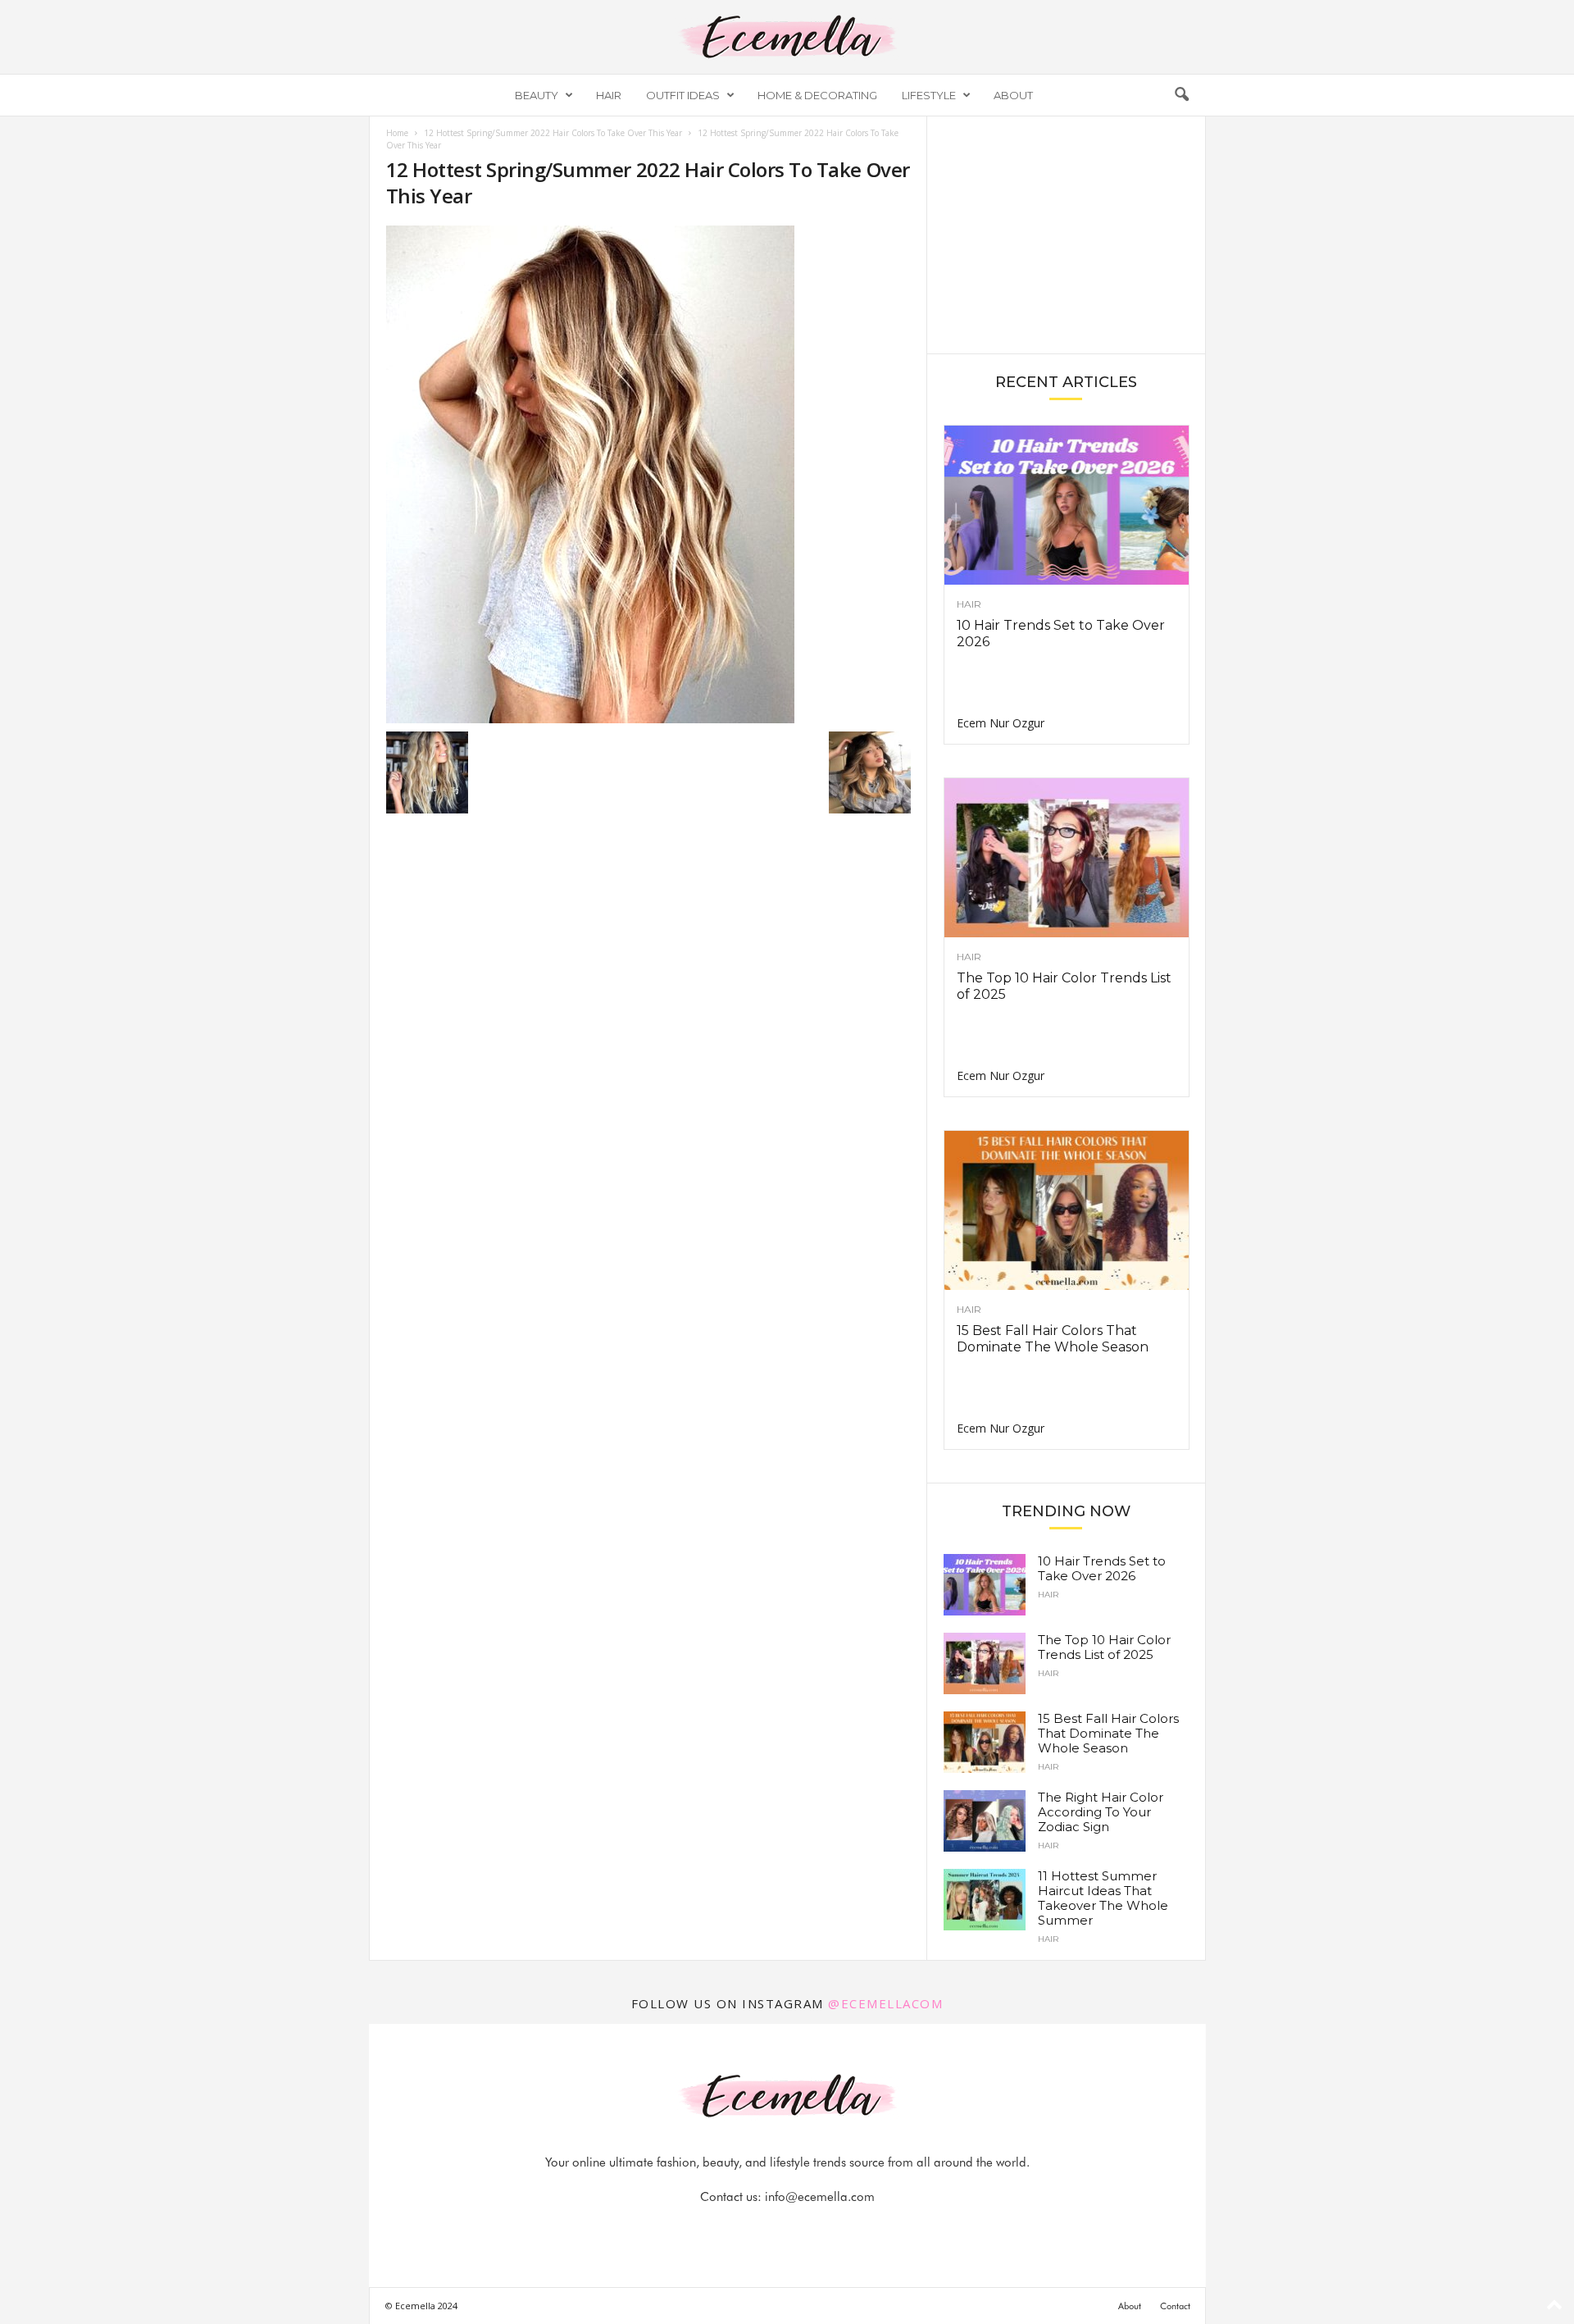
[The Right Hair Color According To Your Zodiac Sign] (985, 1821)
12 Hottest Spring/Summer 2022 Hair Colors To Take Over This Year (553, 133)
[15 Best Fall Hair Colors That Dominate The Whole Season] (1067, 1210)
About (1013, 95)
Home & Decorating (817, 95)
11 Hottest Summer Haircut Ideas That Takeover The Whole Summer (1103, 1898)
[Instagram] (770, 2229)
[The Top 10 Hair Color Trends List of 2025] (1067, 858)
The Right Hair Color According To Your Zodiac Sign (1101, 1812)
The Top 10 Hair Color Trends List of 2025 (1104, 1647)
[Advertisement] (1066, 234)
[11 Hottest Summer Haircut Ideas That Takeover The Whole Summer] (985, 1900)
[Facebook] (732, 2229)
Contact (1175, 2306)
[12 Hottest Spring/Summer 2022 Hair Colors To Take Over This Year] (648, 474)
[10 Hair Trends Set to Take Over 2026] (1067, 505)
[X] (807, 2229)
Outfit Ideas (683, 95)
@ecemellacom (885, 2003)
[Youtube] (844, 2229)
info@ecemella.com (820, 2197)
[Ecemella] (787, 37)
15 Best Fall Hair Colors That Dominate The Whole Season (1053, 1339)
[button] (1181, 95)
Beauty (537, 95)
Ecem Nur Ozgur (1001, 723)
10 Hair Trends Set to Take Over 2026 (1102, 1568)
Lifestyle (929, 95)
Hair (609, 95)
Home (397, 133)
